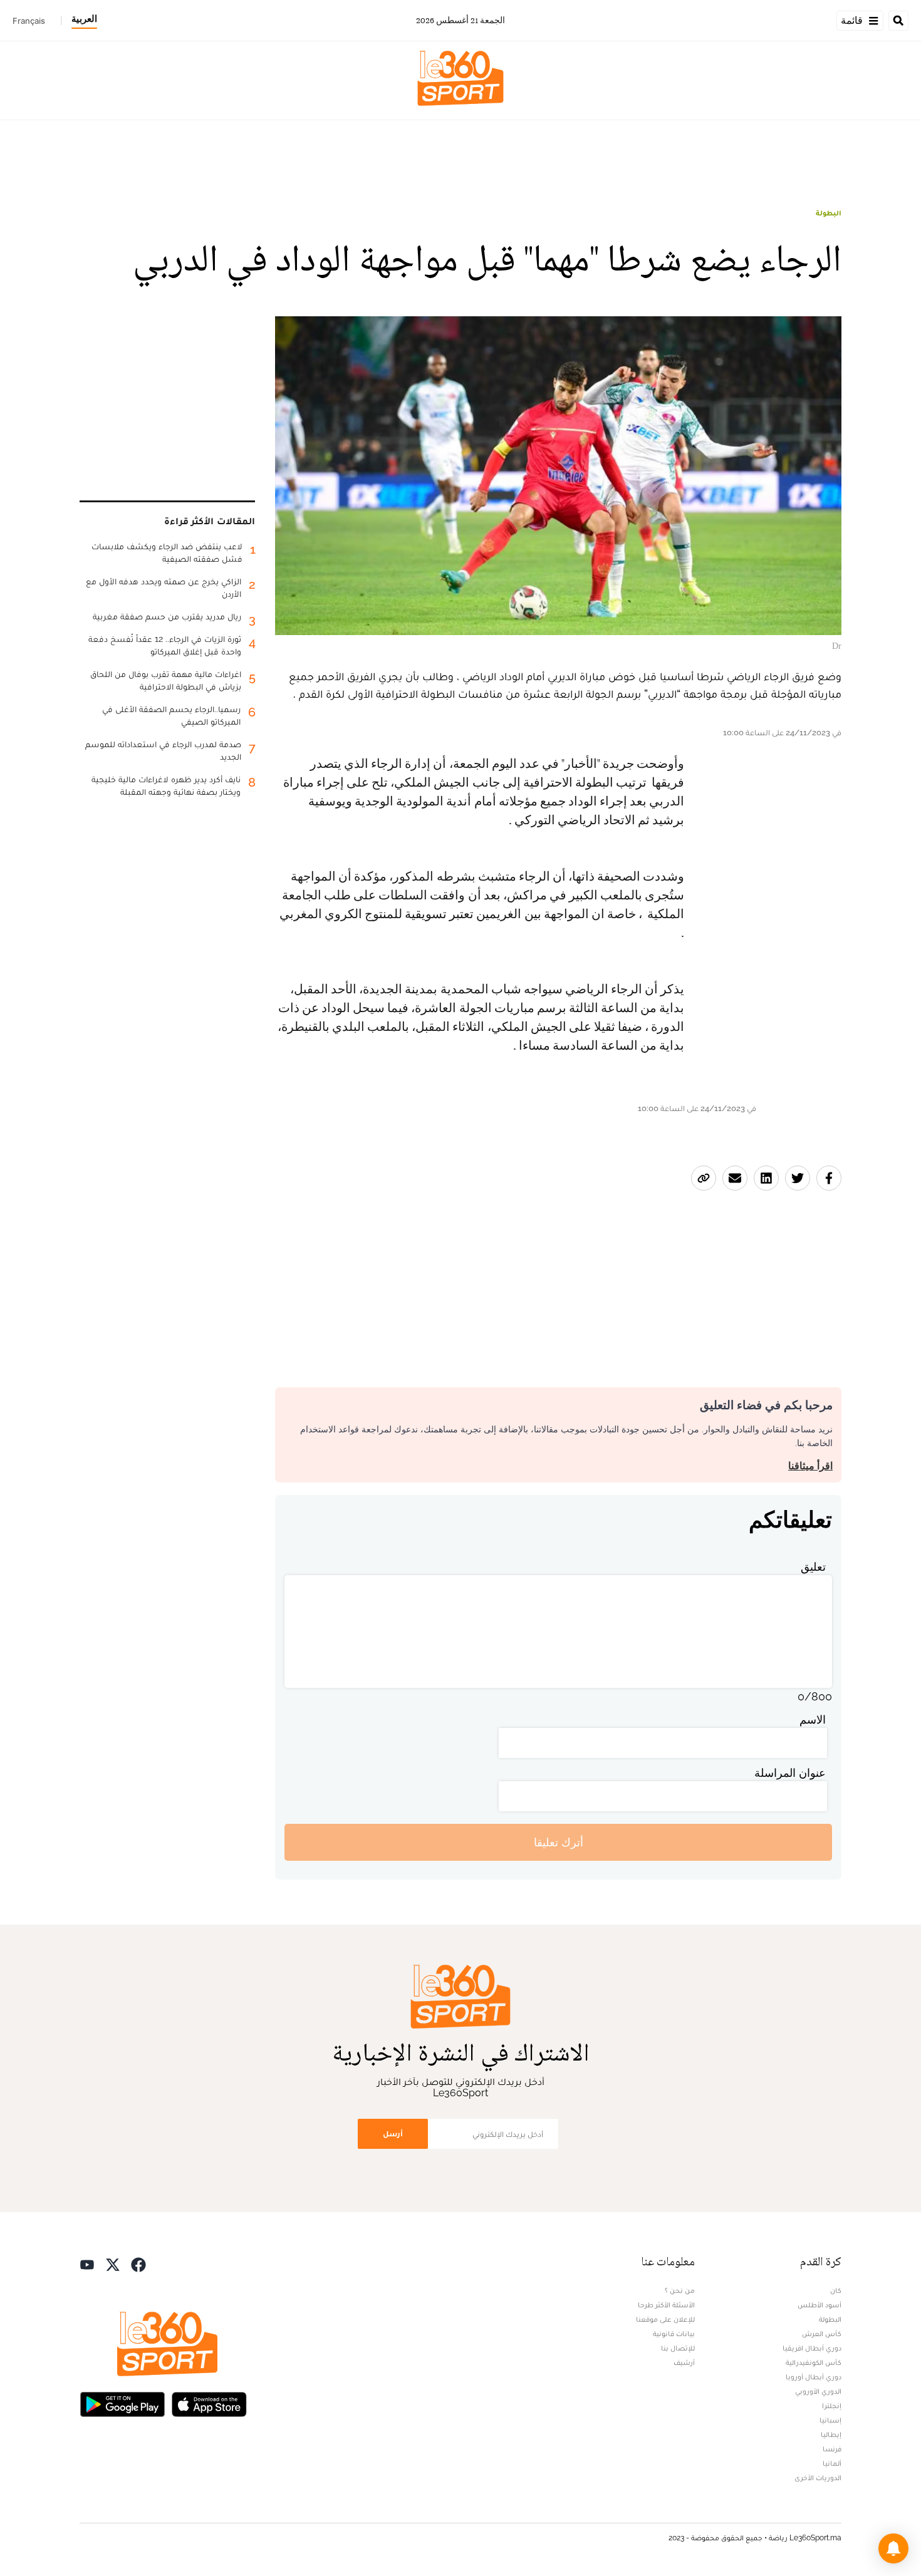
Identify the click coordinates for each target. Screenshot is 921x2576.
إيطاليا (831, 2434)
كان (836, 2290)
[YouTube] (87, 2263)
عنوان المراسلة (790, 1773)
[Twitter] (113, 2263)
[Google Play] (122, 2403)
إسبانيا (830, 2420)
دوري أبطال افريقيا (812, 2348)
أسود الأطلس (820, 2305)
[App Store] (209, 2403)
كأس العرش (822, 2334)
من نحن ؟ (680, 2290)
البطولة (829, 213)
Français (29, 21)
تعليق (813, 1567)
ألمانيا (832, 2463)
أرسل (393, 2134)
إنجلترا (832, 2406)
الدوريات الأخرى (818, 2478)
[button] (893, 2548)
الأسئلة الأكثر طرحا (666, 2305)
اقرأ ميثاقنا (810, 1466)
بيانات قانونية (674, 2334)
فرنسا (832, 2449)
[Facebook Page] (138, 2263)
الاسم (813, 1720)
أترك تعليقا (559, 1842)
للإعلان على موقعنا (665, 2319)
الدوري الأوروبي (818, 2391)
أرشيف (684, 2362)
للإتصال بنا (678, 2348)
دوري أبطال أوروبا (814, 2377)
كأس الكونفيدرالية (814, 2362)
